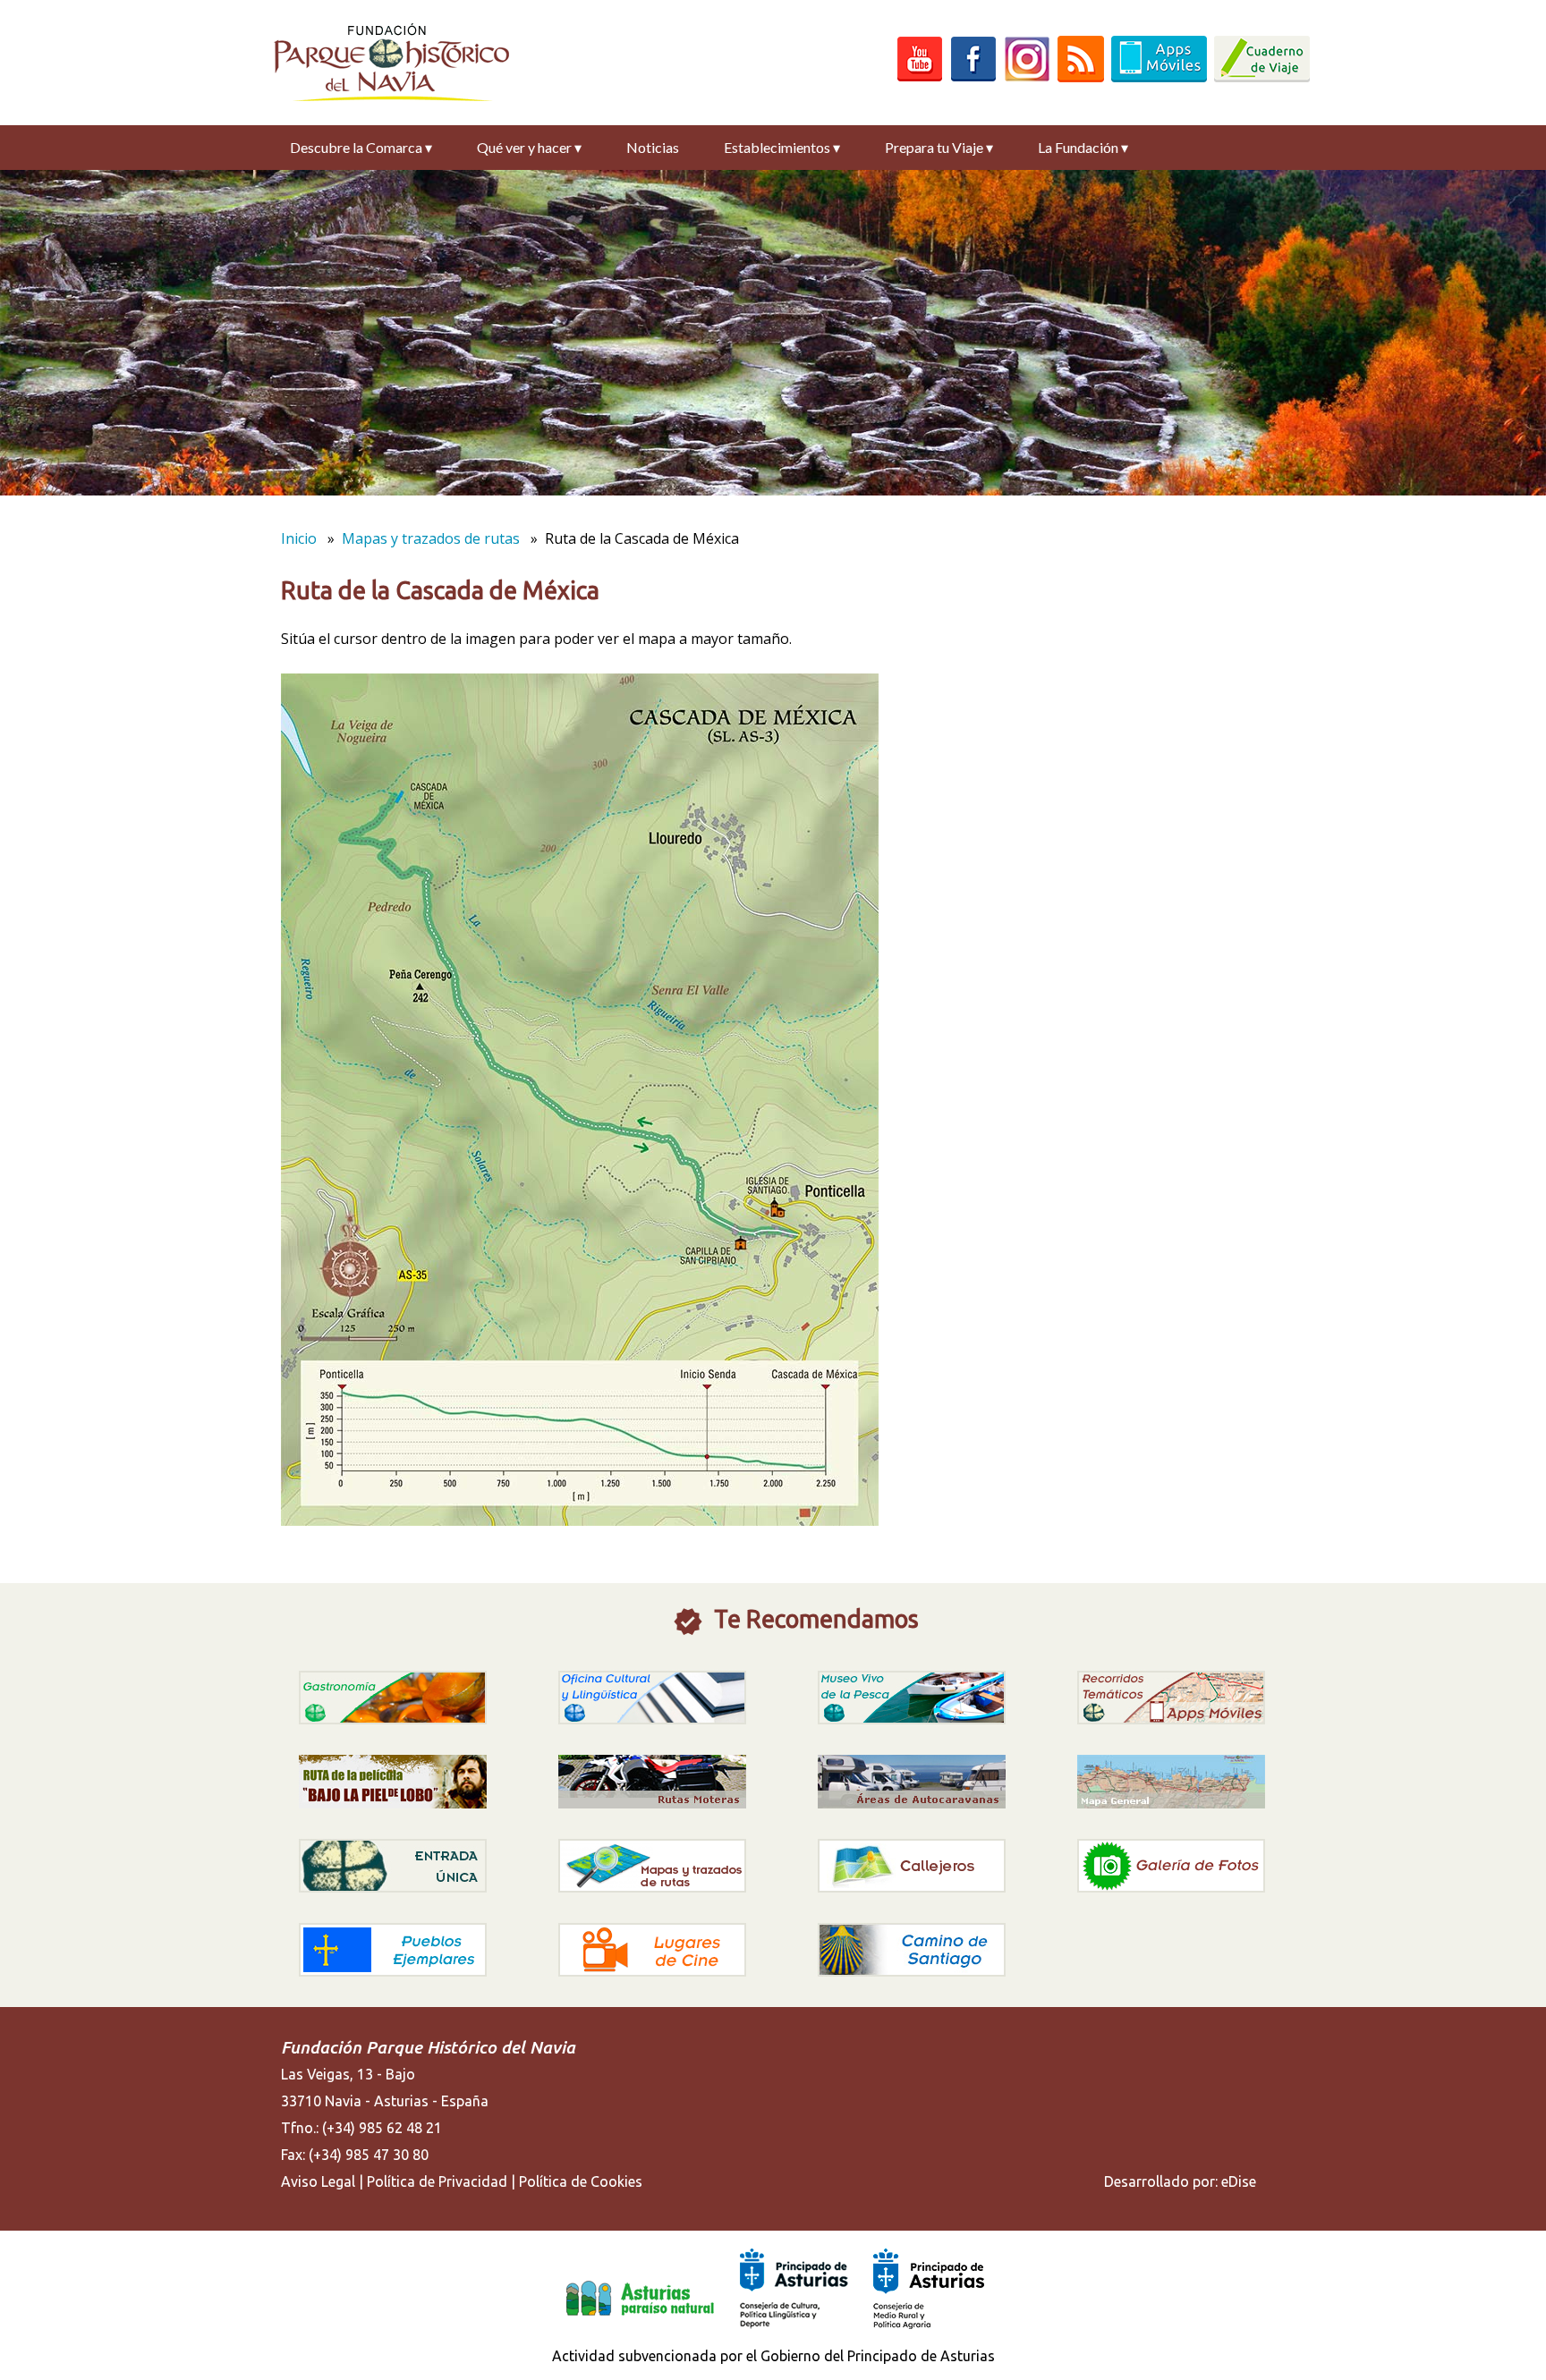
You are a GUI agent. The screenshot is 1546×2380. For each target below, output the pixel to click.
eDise (1239, 2181)
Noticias (653, 147)
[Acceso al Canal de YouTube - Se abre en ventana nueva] (920, 77)
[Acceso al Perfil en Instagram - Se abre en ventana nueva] (1027, 77)
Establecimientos (782, 147)
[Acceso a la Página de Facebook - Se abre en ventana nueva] (973, 77)
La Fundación (1083, 147)
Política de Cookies (581, 2181)
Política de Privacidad (437, 2181)
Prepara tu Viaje (939, 147)
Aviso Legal (318, 2181)
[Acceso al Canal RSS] (1081, 77)
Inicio (299, 538)
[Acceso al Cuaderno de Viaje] (1262, 77)
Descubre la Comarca (361, 147)
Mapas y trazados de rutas (431, 538)
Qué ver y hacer (529, 147)
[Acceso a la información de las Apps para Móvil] (1159, 77)
